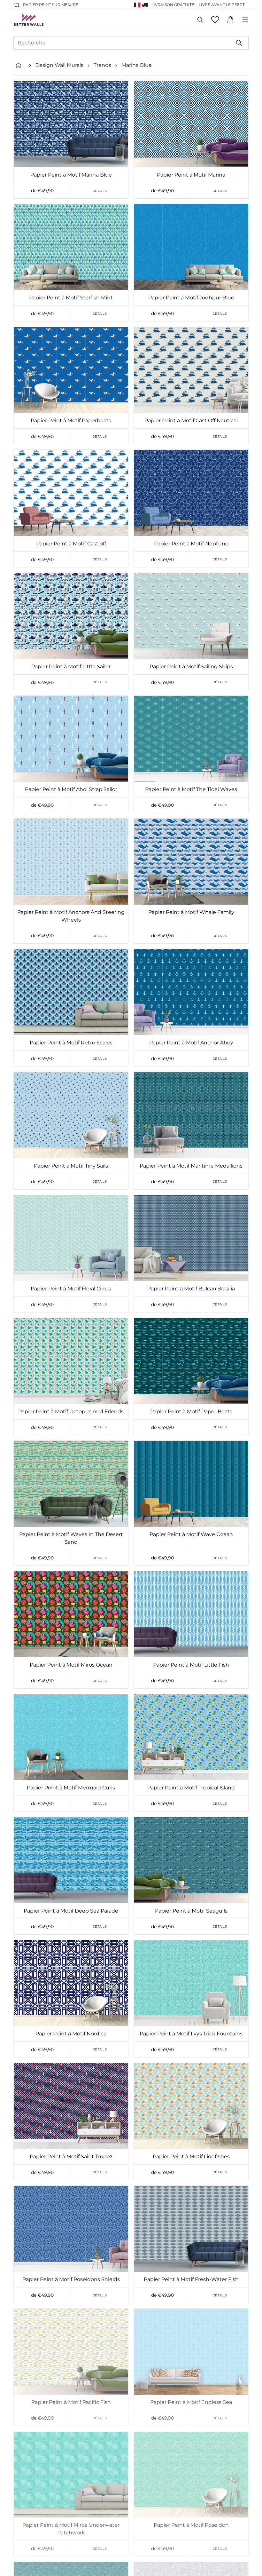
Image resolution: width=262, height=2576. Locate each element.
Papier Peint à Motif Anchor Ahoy (191, 1043)
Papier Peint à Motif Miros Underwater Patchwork (71, 2529)
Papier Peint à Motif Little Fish (191, 1665)
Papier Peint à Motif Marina (191, 175)
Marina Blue (137, 65)
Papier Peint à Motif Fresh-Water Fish (191, 2279)
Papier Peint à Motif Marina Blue (71, 175)
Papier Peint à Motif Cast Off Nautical (191, 420)
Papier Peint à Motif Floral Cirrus (71, 1289)
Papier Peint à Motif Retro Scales (71, 1043)
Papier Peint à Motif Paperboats (71, 420)
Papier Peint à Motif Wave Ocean (191, 1534)
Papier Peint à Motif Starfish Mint (71, 298)
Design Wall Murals (59, 65)
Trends (102, 65)
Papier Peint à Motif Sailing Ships (191, 666)
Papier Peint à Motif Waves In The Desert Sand (71, 1538)
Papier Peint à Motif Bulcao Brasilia (191, 1289)
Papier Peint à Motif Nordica (71, 2034)
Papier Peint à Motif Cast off (71, 544)
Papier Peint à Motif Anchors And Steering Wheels (71, 916)
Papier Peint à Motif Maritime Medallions (191, 1166)
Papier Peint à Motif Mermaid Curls (71, 1788)
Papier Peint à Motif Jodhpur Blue (191, 298)
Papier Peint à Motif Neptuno (191, 544)
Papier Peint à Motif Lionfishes (191, 2156)
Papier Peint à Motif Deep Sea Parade (71, 1911)
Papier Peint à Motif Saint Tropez (71, 2156)
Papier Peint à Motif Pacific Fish (71, 2402)
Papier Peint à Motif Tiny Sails (71, 1166)
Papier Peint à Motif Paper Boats (191, 1411)
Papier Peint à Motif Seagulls (191, 1911)
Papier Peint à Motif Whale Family (191, 912)
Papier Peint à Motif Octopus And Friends (71, 1411)
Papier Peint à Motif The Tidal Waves (191, 789)
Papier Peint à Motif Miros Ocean (71, 1665)
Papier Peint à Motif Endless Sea (191, 2402)
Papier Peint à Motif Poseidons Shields (71, 2279)
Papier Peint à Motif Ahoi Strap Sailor (71, 789)
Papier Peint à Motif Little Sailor (71, 666)
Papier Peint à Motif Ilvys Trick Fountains (191, 2034)
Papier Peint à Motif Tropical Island (191, 1788)
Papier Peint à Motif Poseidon (191, 2525)
